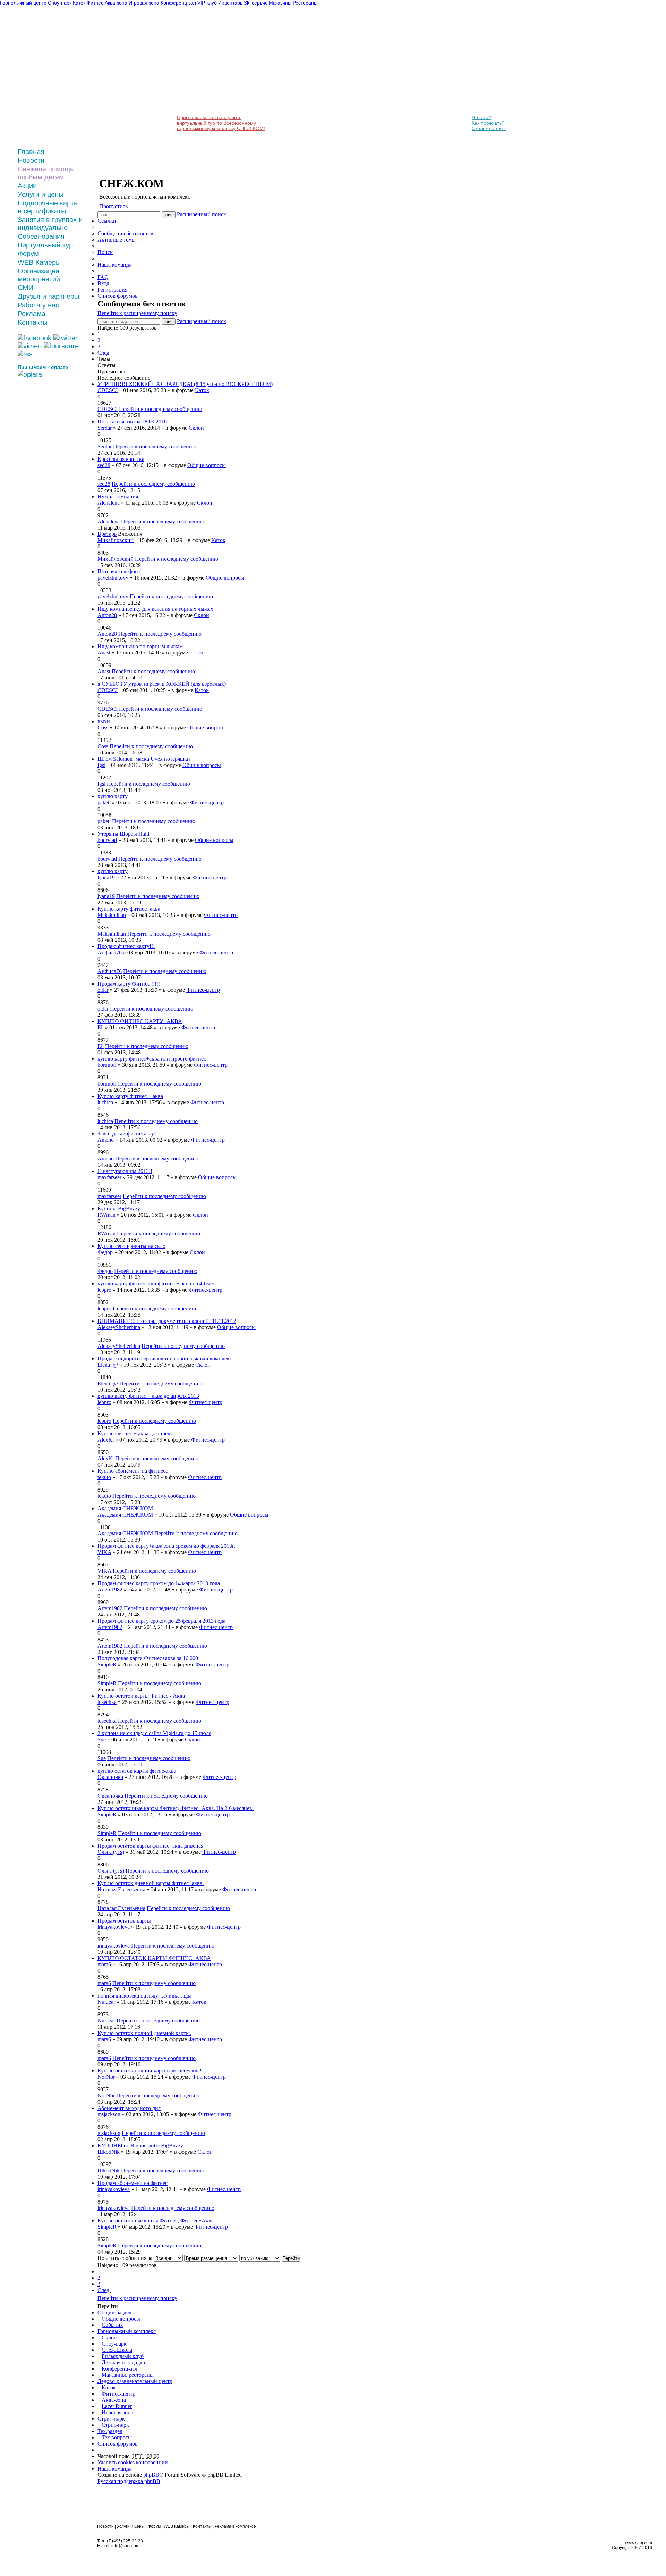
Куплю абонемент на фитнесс (133, 1471)
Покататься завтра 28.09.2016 (132, 421)
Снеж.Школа (117, 2350)
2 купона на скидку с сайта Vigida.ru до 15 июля (154, 1733)
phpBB (151, 2475)
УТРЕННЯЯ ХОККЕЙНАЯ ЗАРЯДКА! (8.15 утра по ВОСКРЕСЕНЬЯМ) (185, 384)
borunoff (107, 1065)
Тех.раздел (110, 2431)
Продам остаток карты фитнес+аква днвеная (150, 1846)
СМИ (25, 288)
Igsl (101, 765)
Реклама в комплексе (235, 2526)
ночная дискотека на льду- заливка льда (144, 1996)
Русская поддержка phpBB (129, 2481)
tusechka (107, 1702)
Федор (105, 1252)
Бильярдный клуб (123, 2356)
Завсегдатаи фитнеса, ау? (127, 1134)
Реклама (32, 314)
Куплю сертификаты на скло (131, 1246)
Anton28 (107, 615)
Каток (202, 390)
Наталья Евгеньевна (121, 1889)
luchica (105, 1102)
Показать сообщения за (126, 2258)
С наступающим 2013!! (125, 1171)
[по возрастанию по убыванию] (260, 2258)
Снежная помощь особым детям (46, 173)
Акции (27, 186)
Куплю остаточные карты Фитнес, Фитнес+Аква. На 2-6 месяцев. (176, 1808)
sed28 (104, 465)
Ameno (106, 1140)
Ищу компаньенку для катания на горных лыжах (155, 609)
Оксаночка (110, 1777)
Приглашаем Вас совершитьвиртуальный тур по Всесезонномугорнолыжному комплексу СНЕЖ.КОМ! (221, 123)
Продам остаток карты (124, 1921)
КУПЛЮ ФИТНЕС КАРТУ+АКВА (140, 1021)
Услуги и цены (41, 194)
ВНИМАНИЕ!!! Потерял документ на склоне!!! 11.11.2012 (167, 1321)
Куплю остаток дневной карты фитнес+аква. (151, 1883)
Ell (101, 1027)
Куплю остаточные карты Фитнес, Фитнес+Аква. (156, 2220)
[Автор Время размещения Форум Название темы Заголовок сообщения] (211, 2258)
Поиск (169, 215)
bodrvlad (107, 840)
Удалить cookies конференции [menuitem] (133, 2462)
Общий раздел (114, 2312)
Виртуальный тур (45, 245)
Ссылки (107, 221)
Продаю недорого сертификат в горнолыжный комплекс (165, 1358)
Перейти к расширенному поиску (137, 313)
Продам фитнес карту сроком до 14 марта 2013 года (159, 1583)
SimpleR (107, 1665)
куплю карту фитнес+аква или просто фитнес (152, 1059)
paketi (104, 803)
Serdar (105, 428)
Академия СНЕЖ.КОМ (125, 1508)
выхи (104, 721)
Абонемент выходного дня (129, 2108)
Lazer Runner (117, 2406)
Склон (196, 428)
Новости (31, 160)
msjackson (109, 2114)
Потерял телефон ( (119, 571)
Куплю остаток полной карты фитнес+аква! (150, 2071)
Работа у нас (38, 305)
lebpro (104, 1290)
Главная (31, 152)
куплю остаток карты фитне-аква (137, 1771)
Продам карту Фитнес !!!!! (129, 984)
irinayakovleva (114, 1927)
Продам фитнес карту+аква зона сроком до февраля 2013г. (166, 1546)
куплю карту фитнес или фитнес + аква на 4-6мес (156, 1283)
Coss (103, 728)
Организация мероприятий (39, 275)
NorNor (106, 2077)
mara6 (104, 1964)
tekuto (104, 1477)
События (112, 2325)
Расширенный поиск (202, 214)
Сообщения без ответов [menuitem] (125, 233)
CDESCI (108, 390)
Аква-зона (114, 2400)
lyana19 (106, 877)
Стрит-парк (111, 2419)
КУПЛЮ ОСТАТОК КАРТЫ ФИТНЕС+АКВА (154, 1958)
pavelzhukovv (113, 578)
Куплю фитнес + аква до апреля (135, 1433)
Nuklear (106, 2002)
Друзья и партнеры (48, 296)
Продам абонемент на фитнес (133, 2183)
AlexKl (106, 1440)
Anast (104, 653)
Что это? (481, 117)
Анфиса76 (110, 952)
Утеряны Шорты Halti (123, 834)
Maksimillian (112, 915)
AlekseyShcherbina (119, 1327)
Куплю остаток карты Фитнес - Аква (141, 1696)
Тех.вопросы (117, 2437)
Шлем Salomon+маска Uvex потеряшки (144, 759)
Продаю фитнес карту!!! (126, 946)
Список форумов (118, 2444)
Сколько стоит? (489, 128)
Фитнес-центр (207, 803)
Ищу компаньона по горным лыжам (140, 646)
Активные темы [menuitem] (117, 240)
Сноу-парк (114, 2344)
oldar (103, 990)
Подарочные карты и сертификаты (48, 207)
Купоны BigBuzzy (119, 1209)
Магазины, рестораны (128, 2375)
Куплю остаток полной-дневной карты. (144, 2033)
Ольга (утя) (111, 1852)
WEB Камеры (39, 262)
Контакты (33, 322)
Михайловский (116, 540)
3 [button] (99, 347)
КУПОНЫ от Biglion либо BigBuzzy (140, 2146)
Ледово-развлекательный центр (135, 2381)
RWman (106, 1215)
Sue (102, 1739)
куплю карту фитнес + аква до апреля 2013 (148, 1396)
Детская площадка (123, 2362)
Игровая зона (117, 2412)
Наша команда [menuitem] (114, 265)
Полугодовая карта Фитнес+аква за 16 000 (148, 1658)
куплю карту (113, 796)
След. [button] (104, 353)
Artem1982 (110, 1590)
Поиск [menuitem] (105, 252)
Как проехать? (488, 123)
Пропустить (113, 206)
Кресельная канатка (121, 459)
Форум (28, 254)
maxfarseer (109, 1177)
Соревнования (41, 236)
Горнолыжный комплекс (127, 2331)
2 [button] (99, 340)
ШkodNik (109, 2152)
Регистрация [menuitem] (112, 290)
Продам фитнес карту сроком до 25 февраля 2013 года (161, 1621)
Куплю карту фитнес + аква (130, 1096)
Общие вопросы (207, 465)
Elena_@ (108, 1365)
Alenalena (109, 503)
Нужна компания (118, 496)
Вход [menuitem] (103, 283)
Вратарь (107, 534)
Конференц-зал (119, 2369)
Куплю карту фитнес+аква (129, 909)
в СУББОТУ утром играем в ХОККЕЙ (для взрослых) (162, 684)
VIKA (104, 1552)
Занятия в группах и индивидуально (50, 224)
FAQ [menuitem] (103, 277)
